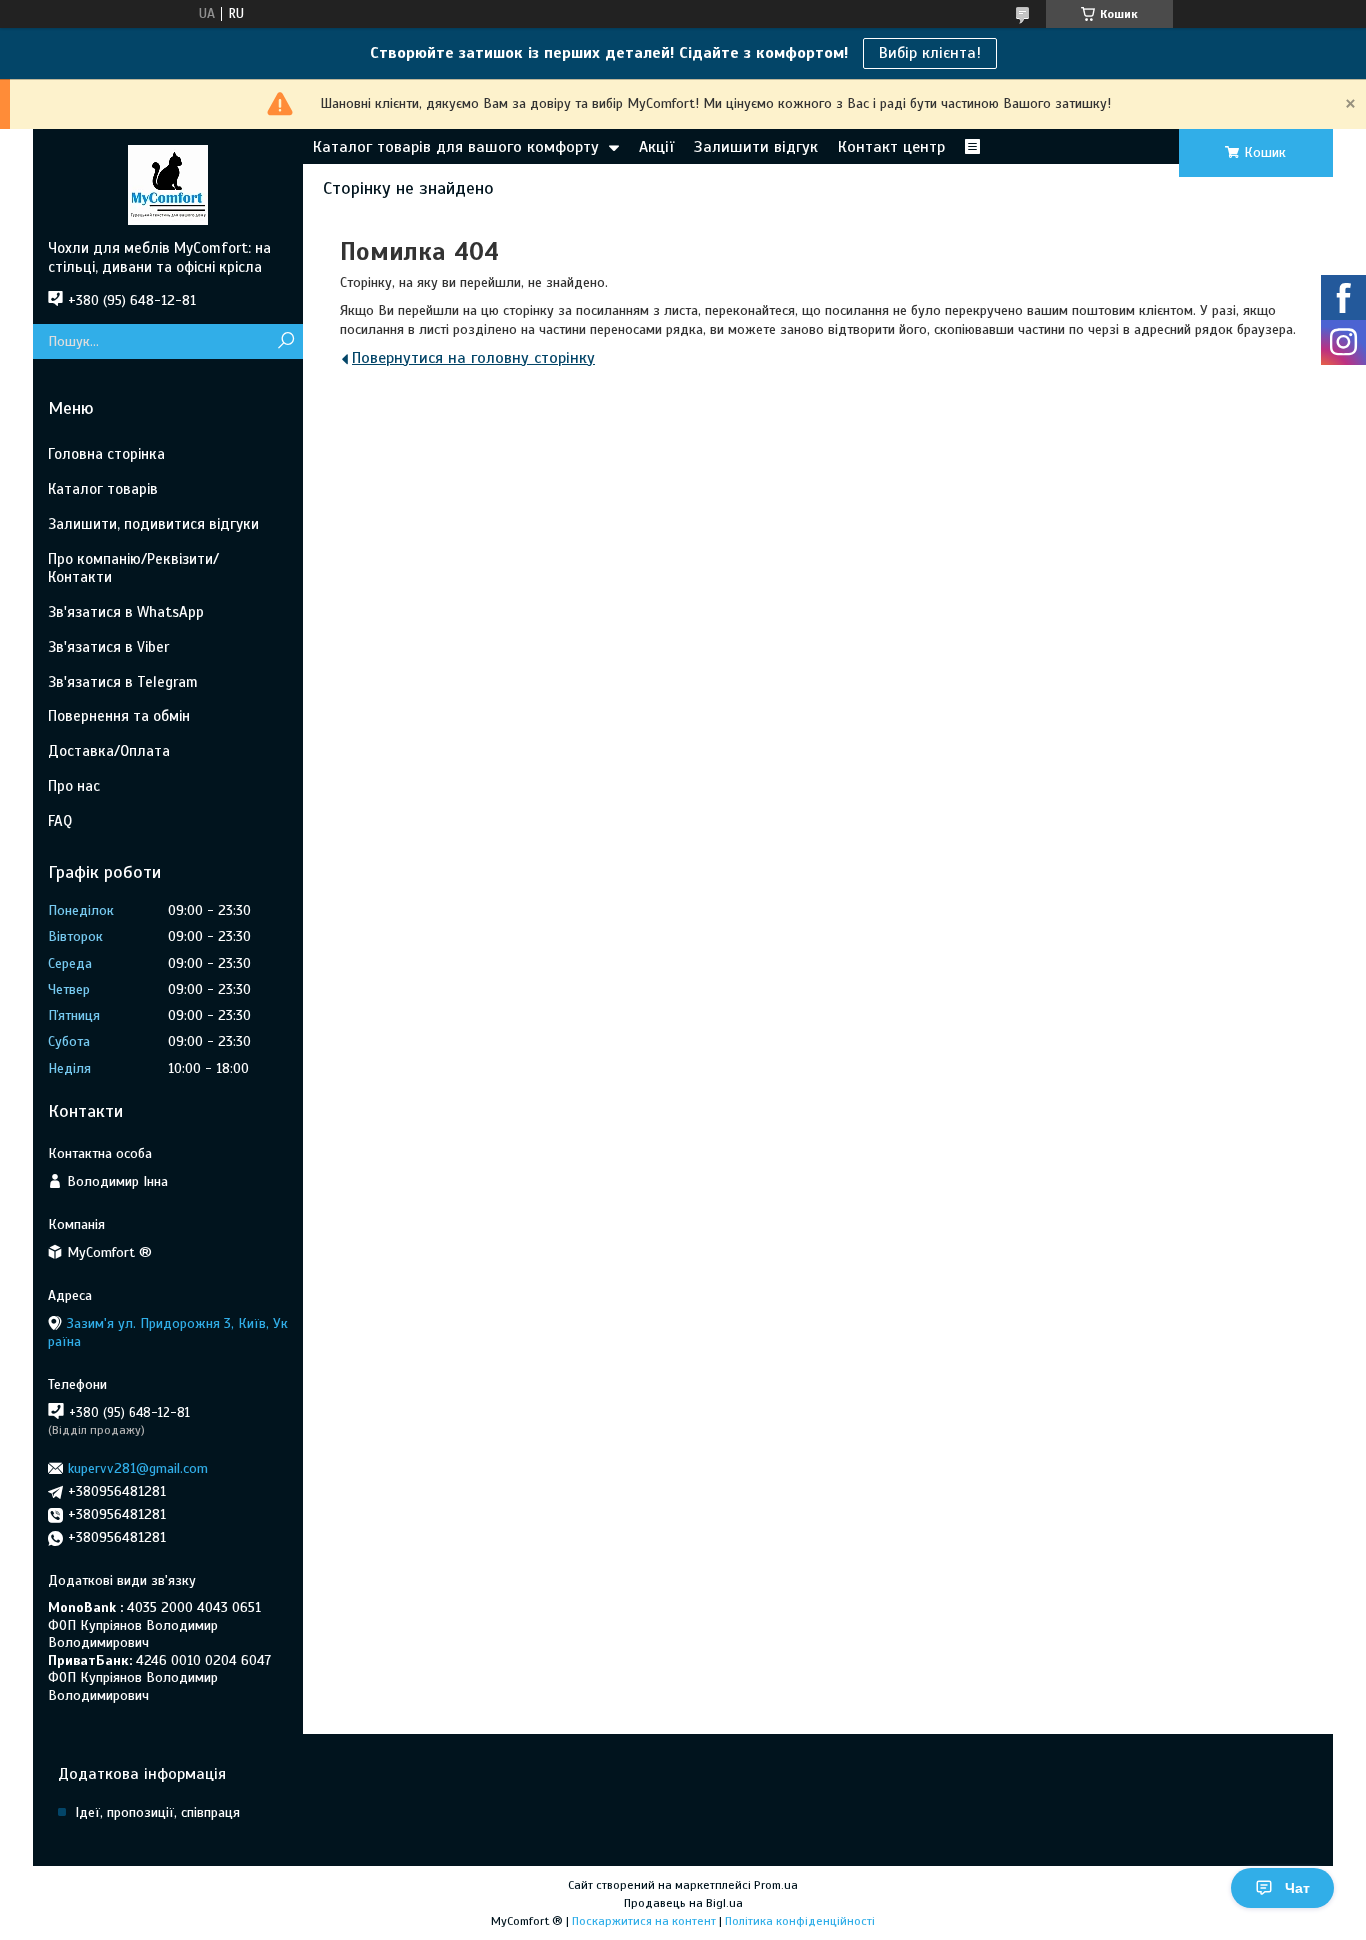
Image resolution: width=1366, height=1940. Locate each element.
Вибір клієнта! (930, 53)
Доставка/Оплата (109, 751)
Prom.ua (776, 1885)
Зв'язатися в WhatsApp (126, 612)
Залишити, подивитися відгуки (153, 524)
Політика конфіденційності (800, 1921)
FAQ (60, 821)
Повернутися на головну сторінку (473, 358)
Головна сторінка (106, 454)
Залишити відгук (756, 147)
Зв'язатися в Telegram (123, 682)
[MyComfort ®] (168, 184)
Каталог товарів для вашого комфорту (456, 147)
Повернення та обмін (119, 716)
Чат (1297, 1888)
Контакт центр (891, 147)
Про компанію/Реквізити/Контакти (133, 568)
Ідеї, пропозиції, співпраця (157, 1812)
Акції (656, 147)
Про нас (74, 786)
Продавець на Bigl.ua (683, 1903)
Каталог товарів (103, 489)
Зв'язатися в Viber (108, 647)
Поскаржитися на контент (644, 1921)
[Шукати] (285, 341)
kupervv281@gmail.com (138, 1468)
